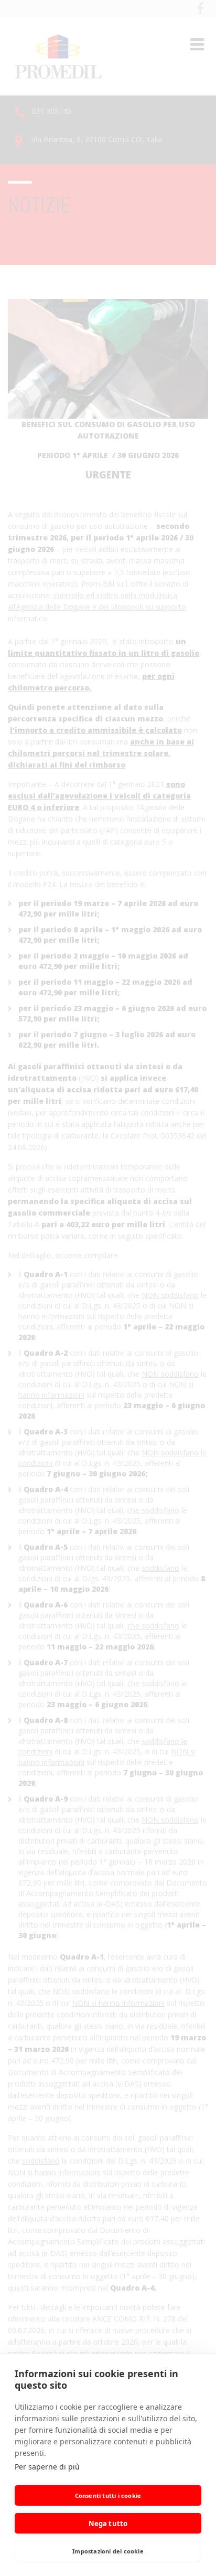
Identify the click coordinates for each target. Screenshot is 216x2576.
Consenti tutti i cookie (108, 2495)
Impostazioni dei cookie (108, 2551)
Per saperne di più (47, 2467)
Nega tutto (108, 2524)
